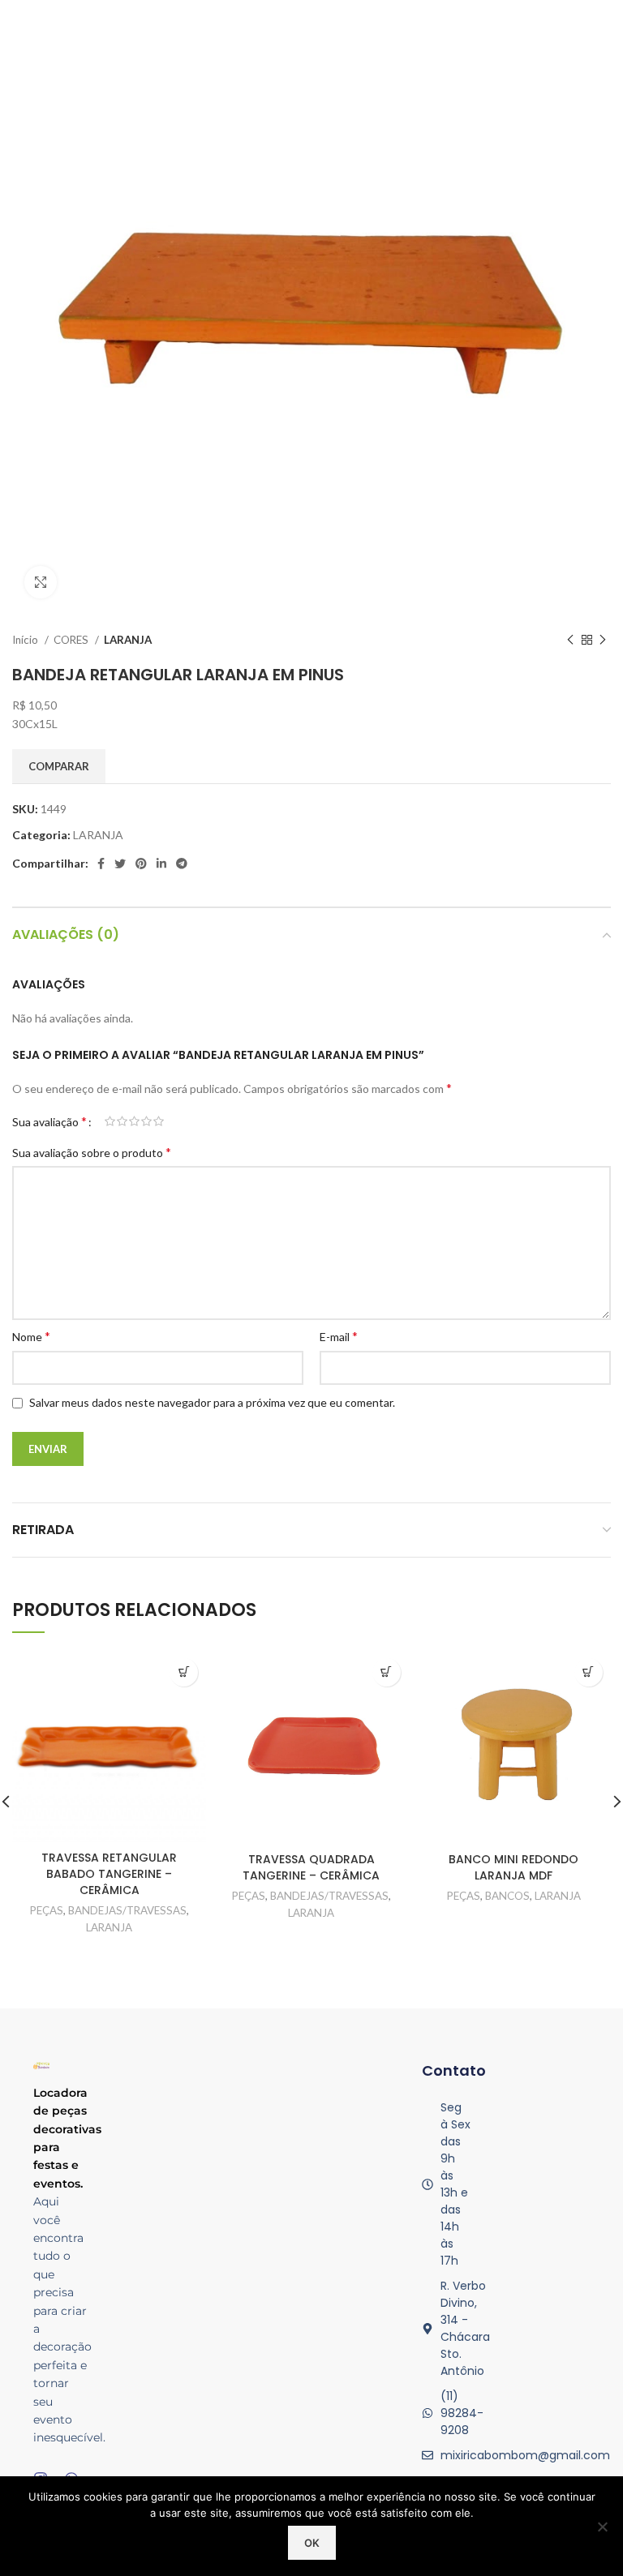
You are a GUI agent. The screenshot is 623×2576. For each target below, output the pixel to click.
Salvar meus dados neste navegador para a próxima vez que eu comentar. (212, 1402)
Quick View (184, 1672)
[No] (603, 2527)
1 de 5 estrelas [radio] (110, 1121)
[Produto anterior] (570, 641)
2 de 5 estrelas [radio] (122, 1121)
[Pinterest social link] (141, 864)
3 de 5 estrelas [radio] (134, 1121)
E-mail (339, 1336)
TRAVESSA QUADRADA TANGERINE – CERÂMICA (311, 1867)
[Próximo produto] (603, 641)
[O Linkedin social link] (161, 864)
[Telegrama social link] (182, 864)
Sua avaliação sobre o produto (92, 1152)
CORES (72, 640)
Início (26, 640)
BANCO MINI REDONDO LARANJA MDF (513, 1867)
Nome (31, 1336)
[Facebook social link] (101, 864)
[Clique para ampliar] (41, 582)
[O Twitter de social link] (120, 864)
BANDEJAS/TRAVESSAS (127, 1910)
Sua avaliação (49, 1121)
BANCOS (507, 1896)
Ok (312, 2543)
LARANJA (128, 640)
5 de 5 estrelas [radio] (159, 1121)
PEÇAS (47, 1910)
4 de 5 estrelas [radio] (146, 1121)
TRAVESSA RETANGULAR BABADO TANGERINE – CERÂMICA (109, 1873)
